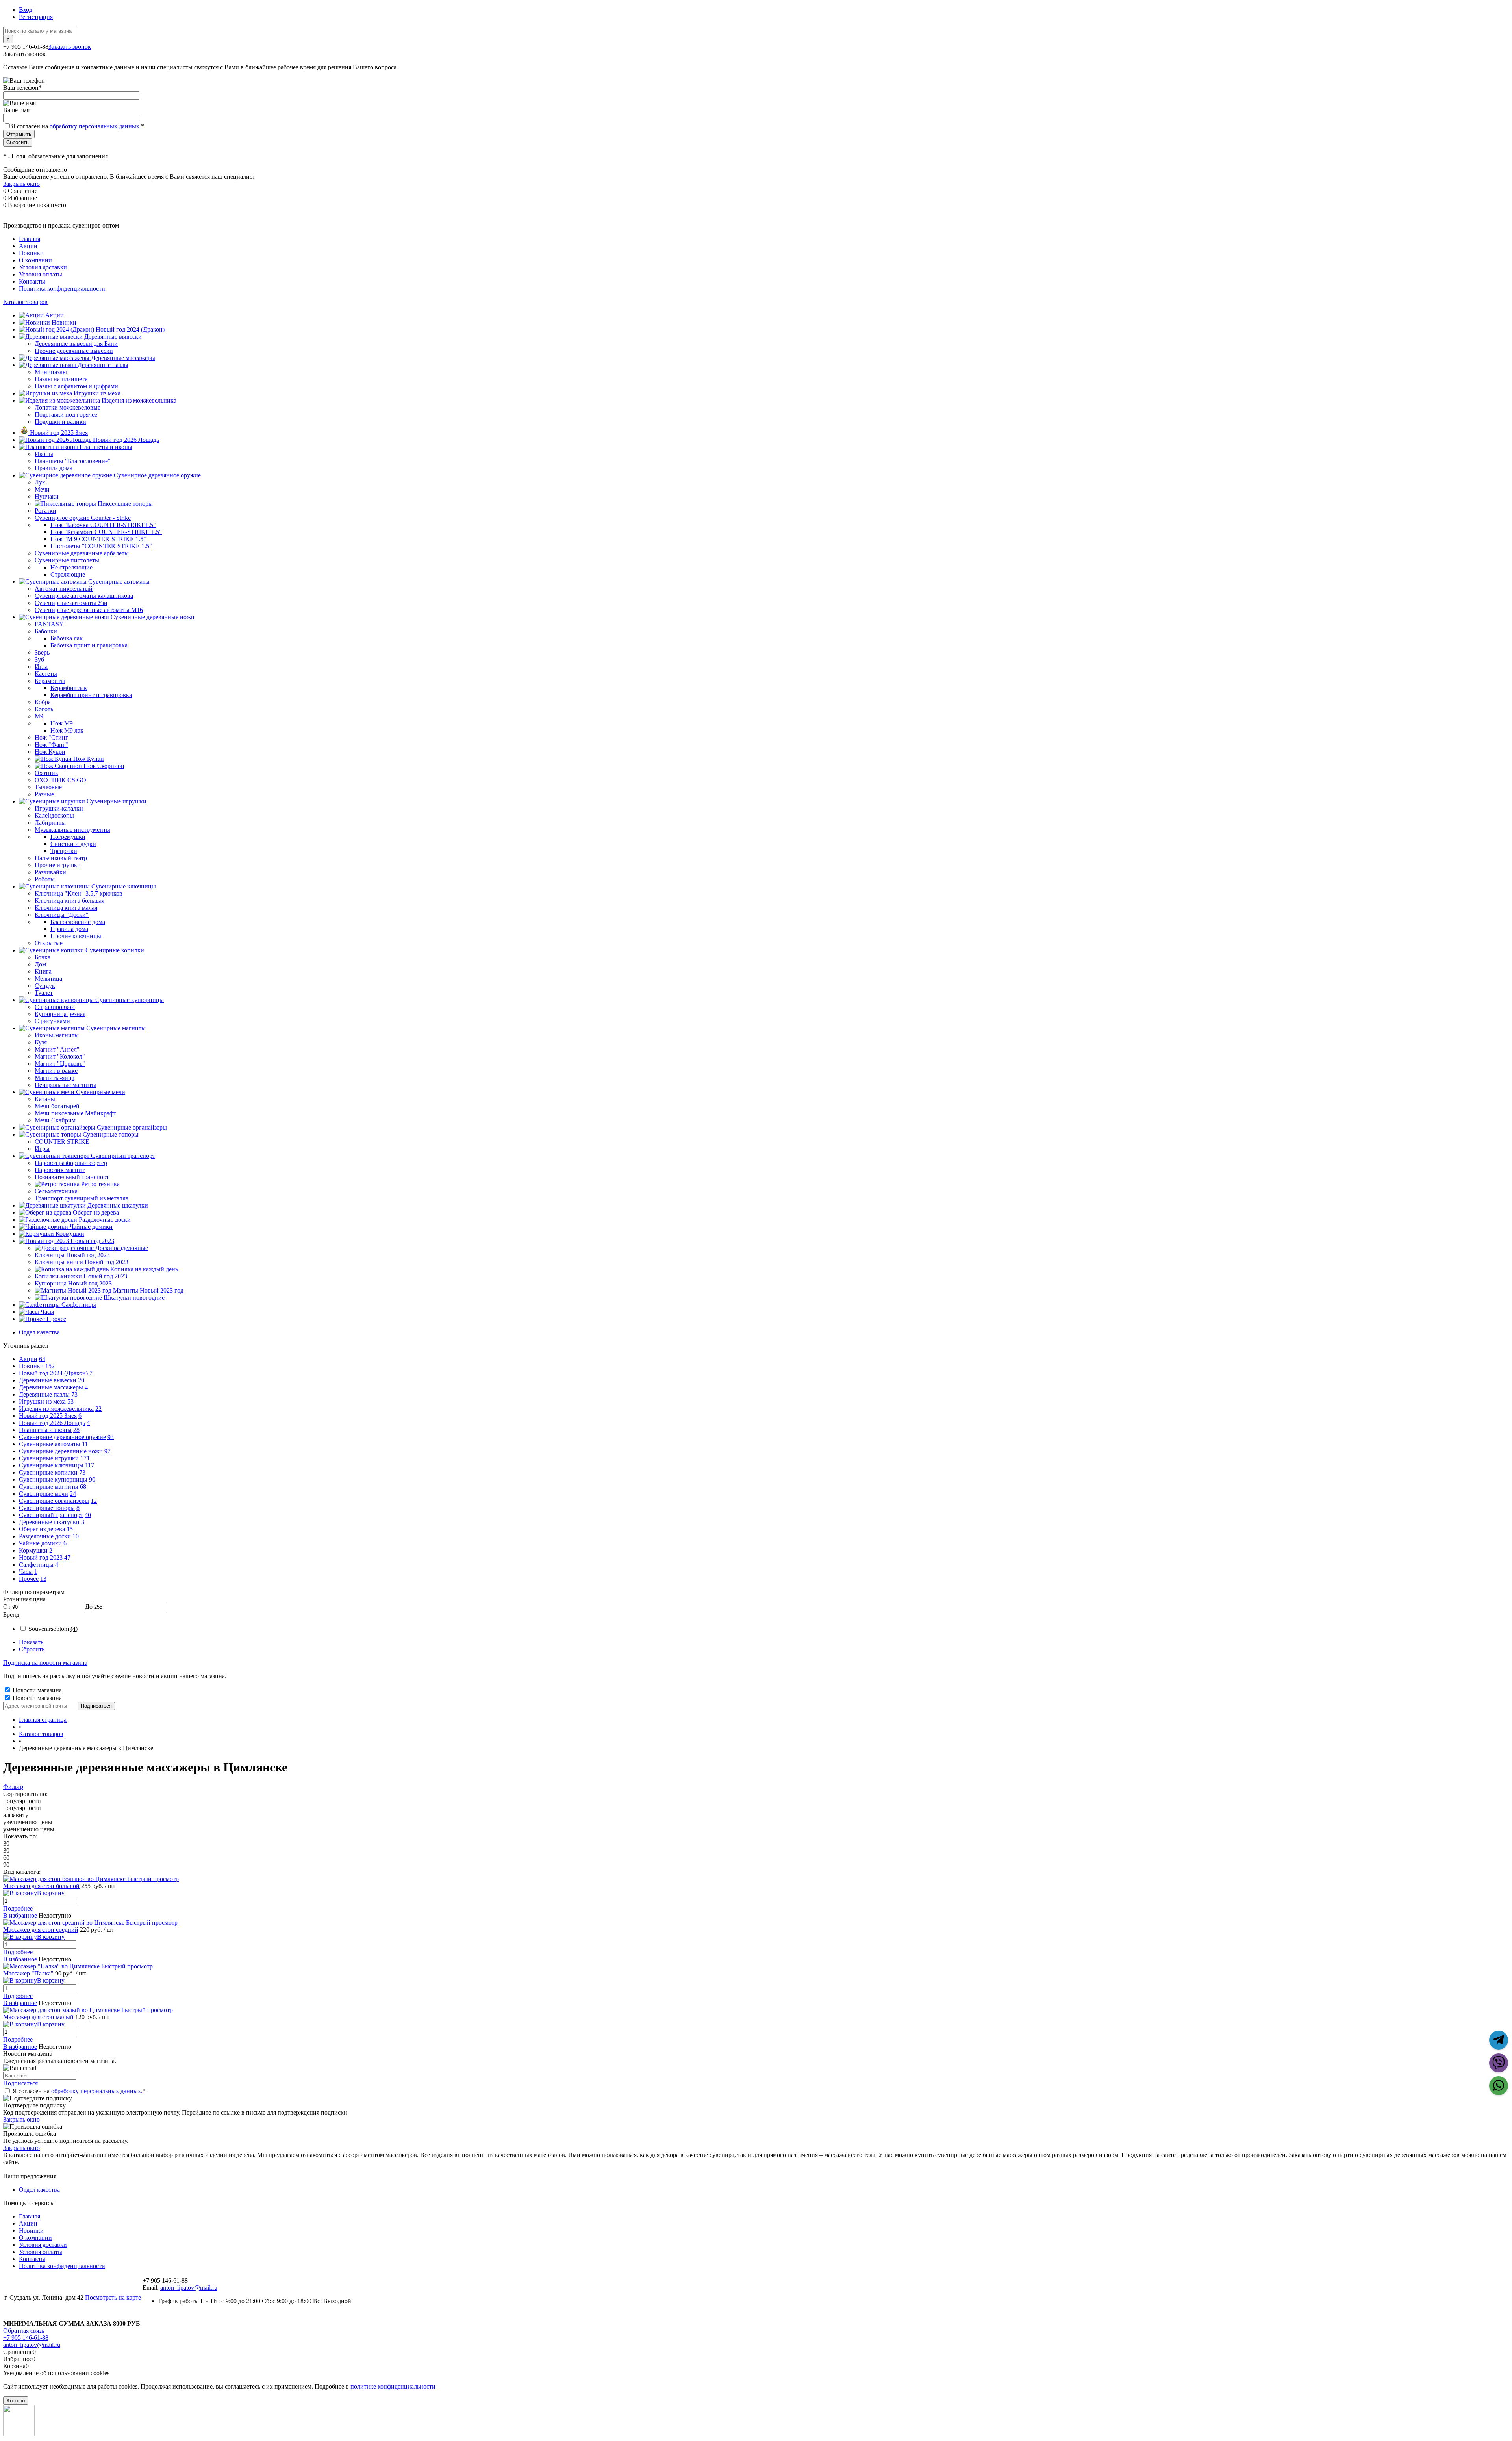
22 (98, 1409)
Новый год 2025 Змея (48, 1416)
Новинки (31, 253)
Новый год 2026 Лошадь (52, 1423)
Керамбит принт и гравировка (91, 695)
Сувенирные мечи (44, 1494)
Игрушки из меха (42, 1401)
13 (43, 1579)
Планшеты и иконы (45, 1430)
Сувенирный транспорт (51, 1515)
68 (83, 1487)
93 (111, 1437)
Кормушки (33, 1550)
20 (81, 1380)
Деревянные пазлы (44, 1394)
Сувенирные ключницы (51, 1465)
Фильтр (13, 1787)
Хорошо (16, 2401)
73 (74, 1394)
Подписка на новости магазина (45, 1663)
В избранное (20, 1915)
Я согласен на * (79, 2091)
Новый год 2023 (41, 1557)
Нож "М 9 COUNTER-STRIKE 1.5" (98, 539)
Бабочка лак (67, 638)
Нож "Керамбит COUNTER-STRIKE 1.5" (106, 532)
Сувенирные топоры (47, 1508)
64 (42, 1359)
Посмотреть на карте (113, 2297)
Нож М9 (62, 723)
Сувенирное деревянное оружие (62, 1437)
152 (50, 1366)
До (89, 1607)
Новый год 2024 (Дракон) (53, 1373)
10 (76, 1536)
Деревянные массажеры (51, 1387)
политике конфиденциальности (393, 2386)
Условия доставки (43, 267)
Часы (26, 1572)
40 (88, 1515)
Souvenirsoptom (53, 1629)
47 (67, 1557)
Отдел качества (39, 1332)
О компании (35, 260)
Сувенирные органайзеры (54, 1501)
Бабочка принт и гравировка (89, 645)
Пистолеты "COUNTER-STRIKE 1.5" (101, 546)
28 (76, 1430)
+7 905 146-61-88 (26, 2338)
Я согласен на (78, 126)
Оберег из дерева (42, 1529)
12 (94, 1501)
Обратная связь (24, 2331)
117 (90, 1465)
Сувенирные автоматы (50, 1444)
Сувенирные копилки (48, 1472)
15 (70, 1529)
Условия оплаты (41, 274)
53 (70, 1401)
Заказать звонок (70, 47)
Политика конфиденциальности (62, 288)
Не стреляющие (71, 567)
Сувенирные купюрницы (53, 1479)
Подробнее (18, 1908)
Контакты (32, 281)
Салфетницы (36, 1565)
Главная (30, 239)
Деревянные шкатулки (49, 1522)
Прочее (29, 1579)
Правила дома (69, 929)
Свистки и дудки (73, 844)
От (7, 1607)
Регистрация (36, 17)
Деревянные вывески (48, 1380)
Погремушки (68, 837)
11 (85, 1444)
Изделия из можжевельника (56, 1409)
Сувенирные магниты (49, 1487)
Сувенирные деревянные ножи (61, 1451)
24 (73, 1494)
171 (85, 1458)
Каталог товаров (25, 302)
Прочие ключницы (76, 936)
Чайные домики (40, 1543)
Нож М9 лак (67, 730)
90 (92, 1479)
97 (107, 1451)
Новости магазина (36, 1690)
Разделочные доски (45, 1536)
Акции (28, 246)
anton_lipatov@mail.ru (189, 2288)
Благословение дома (78, 922)
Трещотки (64, 851)
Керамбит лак (69, 688)
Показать (31, 1642)
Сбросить (32, 1649)
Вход (26, 10)
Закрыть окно (21, 184)
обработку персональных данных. (95, 126)
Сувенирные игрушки (49, 1458)
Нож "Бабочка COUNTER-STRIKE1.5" (103, 525)
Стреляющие (68, 574)
